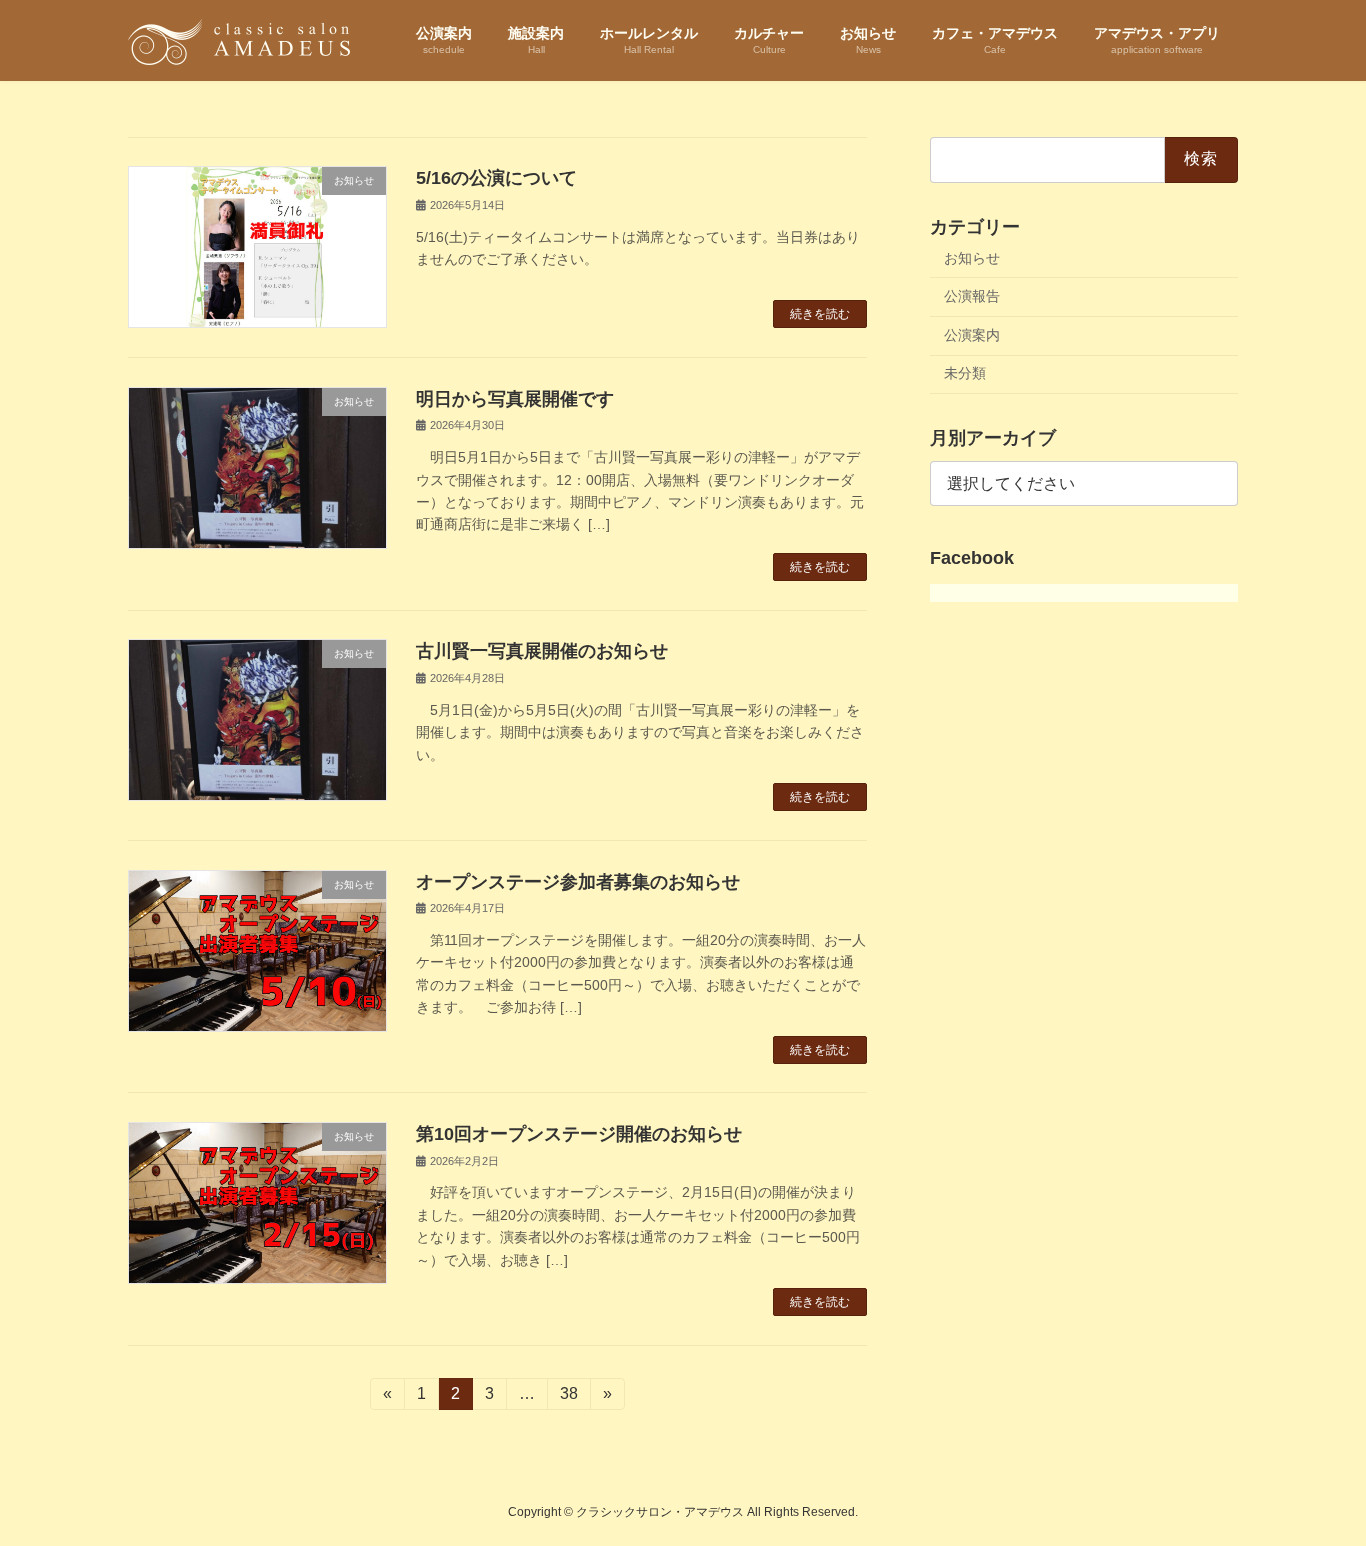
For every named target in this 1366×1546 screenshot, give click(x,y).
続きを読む (820, 314)
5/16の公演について (496, 178)
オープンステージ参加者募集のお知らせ (578, 882)
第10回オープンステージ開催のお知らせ (579, 1134)
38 (568, 1397)
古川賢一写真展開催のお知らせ (542, 651)
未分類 (965, 373)
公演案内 (972, 334)
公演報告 (972, 296)
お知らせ (972, 257)
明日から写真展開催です (515, 399)
